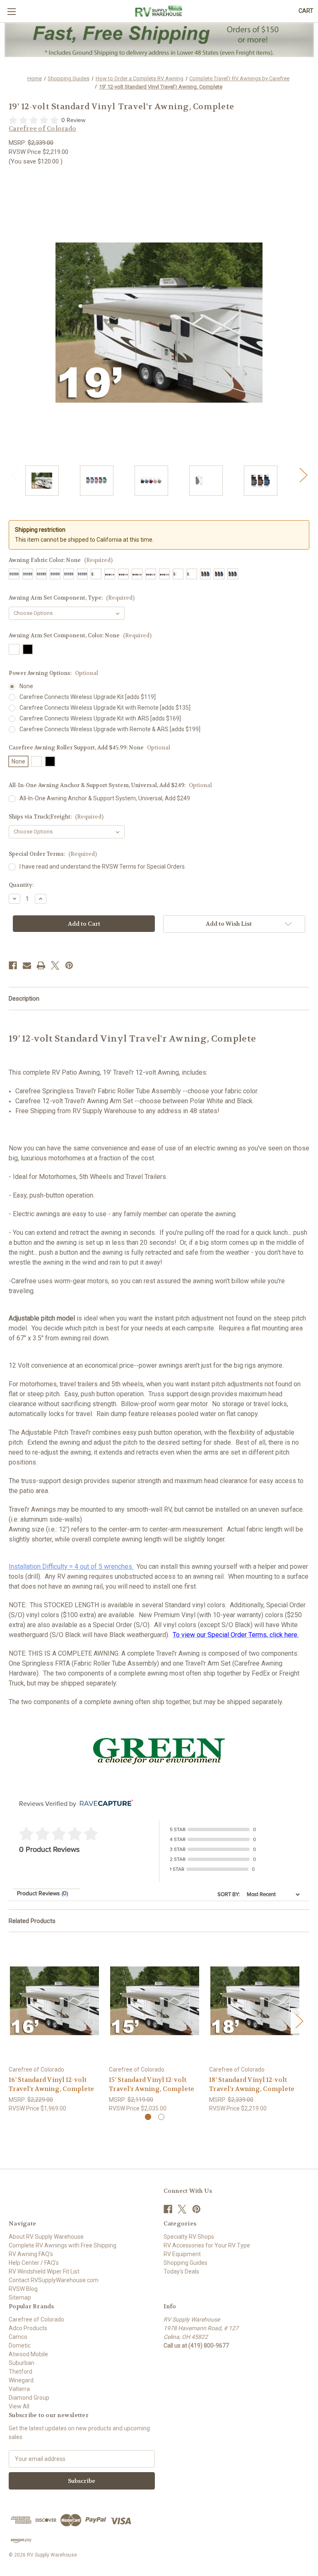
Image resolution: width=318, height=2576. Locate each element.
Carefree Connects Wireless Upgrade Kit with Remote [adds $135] (105, 708)
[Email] (27, 965)
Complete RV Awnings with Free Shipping (63, 2245)
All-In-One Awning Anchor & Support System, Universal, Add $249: (110, 785)
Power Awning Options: (53, 673)
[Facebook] (13, 965)
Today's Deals (181, 2271)
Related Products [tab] (32, 1921)
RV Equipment (182, 2254)
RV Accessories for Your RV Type (207, 2245)
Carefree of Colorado (36, 2319)
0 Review (73, 120)
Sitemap (20, 2298)
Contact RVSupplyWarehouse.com (54, 2280)
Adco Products (28, 2328)
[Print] (41, 965)
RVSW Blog (23, 2289)
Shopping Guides (185, 2263)
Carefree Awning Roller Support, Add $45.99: (89, 748)
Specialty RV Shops (189, 2237)
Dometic (20, 2346)
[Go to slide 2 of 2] (161, 2117)
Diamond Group (29, 2398)
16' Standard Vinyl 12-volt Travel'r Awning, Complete (51, 2085)
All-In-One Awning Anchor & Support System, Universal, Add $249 (105, 798)
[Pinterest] (69, 965)
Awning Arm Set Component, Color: (80, 635)
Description (24, 999)
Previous (15, 474)
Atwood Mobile (28, 2354)
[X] (55, 965)
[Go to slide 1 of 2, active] (148, 2117)
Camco (18, 2337)
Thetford (20, 2372)
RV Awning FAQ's (31, 2254)
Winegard (21, 2380)
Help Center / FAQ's (34, 2263)
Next (303, 474)
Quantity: (21, 885)
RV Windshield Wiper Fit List (44, 2271)
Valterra (19, 2389)
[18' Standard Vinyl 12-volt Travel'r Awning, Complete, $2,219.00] (255, 2001)
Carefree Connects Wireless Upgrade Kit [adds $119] (88, 697)
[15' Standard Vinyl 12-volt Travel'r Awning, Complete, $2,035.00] (155, 2001)
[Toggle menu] (11, 11)
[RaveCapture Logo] (104, 1804)
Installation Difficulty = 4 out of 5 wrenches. (71, 1566)
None (26, 686)
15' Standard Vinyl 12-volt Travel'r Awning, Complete (152, 2085)
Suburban (22, 2363)
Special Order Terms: (53, 854)
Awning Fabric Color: (61, 560)
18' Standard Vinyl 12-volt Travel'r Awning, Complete (252, 2085)
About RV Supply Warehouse (46, 2237)
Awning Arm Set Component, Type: (72, 598)
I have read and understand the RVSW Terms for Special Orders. (103, 867)
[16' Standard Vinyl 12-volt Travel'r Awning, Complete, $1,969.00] (54, 2001)
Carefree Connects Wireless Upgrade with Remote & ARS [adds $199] (110, 729)
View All (19, 2406)
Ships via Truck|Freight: (56, 817)
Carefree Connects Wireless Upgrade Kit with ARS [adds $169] (100, 718)
